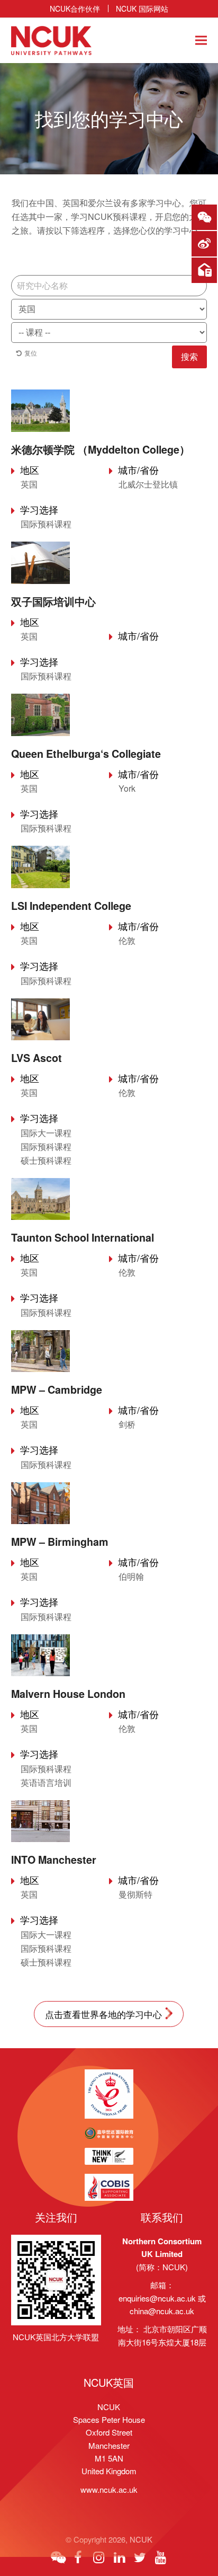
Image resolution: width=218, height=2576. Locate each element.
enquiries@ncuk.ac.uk (157, 2298)
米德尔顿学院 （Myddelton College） (101, 449)
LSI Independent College (71, 906)
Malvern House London (68, 1694)
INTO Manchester (54, 1860)
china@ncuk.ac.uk (162, 2311)
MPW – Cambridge (57, 1389)
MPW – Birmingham (60, 1542)
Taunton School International (83, 1237)
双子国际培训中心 (53, 601)
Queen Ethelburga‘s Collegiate (86, 754)
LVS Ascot (37, 1058)
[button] (201, 41)
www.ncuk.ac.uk (109, 2489)
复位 (31, 353)
